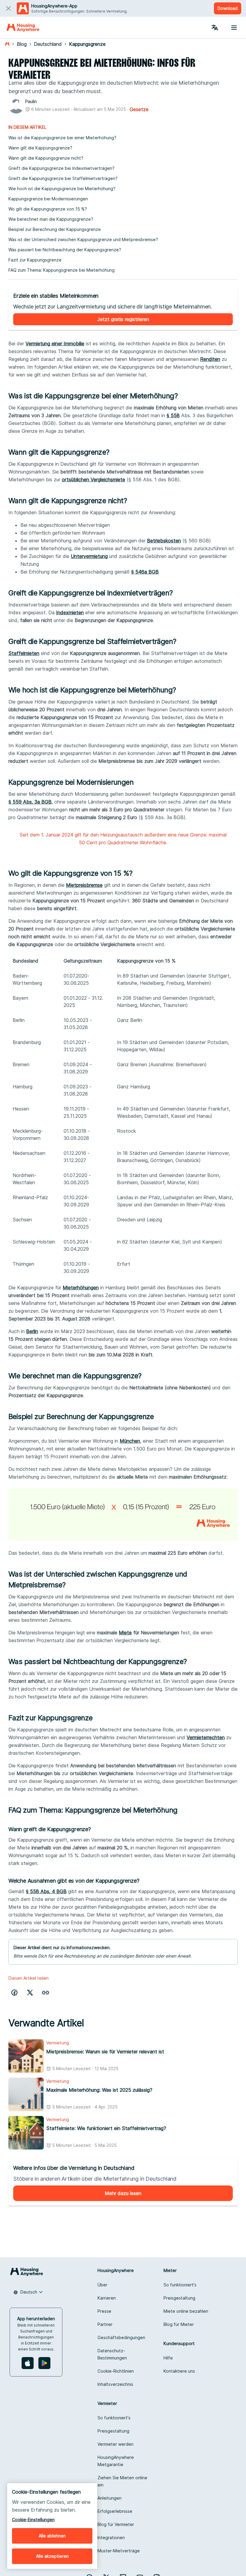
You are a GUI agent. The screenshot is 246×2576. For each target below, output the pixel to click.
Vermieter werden (115, 2444)
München (130, 1441)
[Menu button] (234, 28)
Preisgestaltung (179, 2298)
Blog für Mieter (179, 2324)
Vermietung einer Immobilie (55, 344)
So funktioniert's (180, 2285)
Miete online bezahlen (186, 2311)
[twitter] (30, 1993)
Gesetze (139, 109)
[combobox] (28, 2292)
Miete (125, 1633)
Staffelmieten (24, 653)
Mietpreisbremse (84, 885)
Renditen (210, 359)
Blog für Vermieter (116, 2524)
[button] (46, 1993)
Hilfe (168, 2358)
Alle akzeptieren (52, 2556)
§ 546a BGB (145, 572)
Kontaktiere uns (179, 2371)
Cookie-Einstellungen (33, 2520)
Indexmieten (70, 612)
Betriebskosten (164, 541)
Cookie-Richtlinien (116, 2371)
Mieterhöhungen (81, 1288)
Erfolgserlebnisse (115, 2511)
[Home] (23, 28)
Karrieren (107, 2298)
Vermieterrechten (206, 1737)
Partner (105, 2324)
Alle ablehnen (52, 2536)
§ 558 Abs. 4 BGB (46, 1891)
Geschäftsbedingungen (121, 2337)
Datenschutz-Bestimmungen (112, 2354)
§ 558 (173, 415)
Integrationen (111, 2538)
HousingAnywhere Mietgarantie (116, 2461)
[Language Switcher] (215, 28)
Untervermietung (89, 556)
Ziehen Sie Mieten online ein (122, 2481)
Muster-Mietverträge (119, 2551)
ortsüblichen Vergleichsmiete (93, 479)
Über (102, 2285)
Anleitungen (109, 2498)
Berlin (32, 1331)
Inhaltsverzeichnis (115, 2384)
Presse (104, 2311)
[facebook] (14, 1993)
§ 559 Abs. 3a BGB (30, 802)
